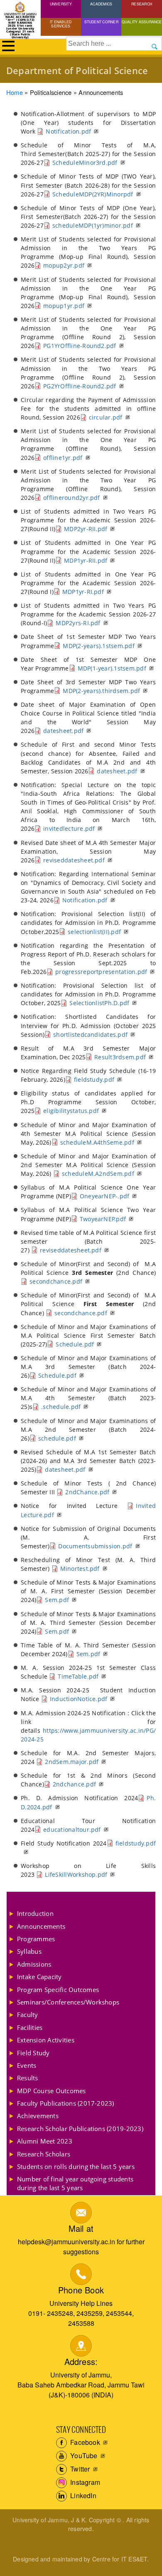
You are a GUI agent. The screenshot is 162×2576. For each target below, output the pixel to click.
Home (15, 92)
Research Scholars (44, 2154)
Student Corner (101, 22)
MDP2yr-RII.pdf (86, 529)
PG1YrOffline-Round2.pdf (80, 346)
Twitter (79, 2469)
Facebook (84, 2442)
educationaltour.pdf (72, 1830)
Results (28, 2078)
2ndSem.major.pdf (72, 1762)
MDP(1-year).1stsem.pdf (112, 668)
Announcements (41, 1926)
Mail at (81, 2228)
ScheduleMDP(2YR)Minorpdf (93, 194)
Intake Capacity (39, 1977)
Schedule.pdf (75, 1344)
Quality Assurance (142, 22)
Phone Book (81, 2290)
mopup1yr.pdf (64, 306)
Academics (101, 4)
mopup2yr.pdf (64, 265)
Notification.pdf (68, 131)
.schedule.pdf (61, 1407)
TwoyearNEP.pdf (103, 1219)
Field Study (33, 2053)
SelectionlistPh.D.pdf (99, 1003)
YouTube (83, 2456)
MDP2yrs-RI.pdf (78, 623)
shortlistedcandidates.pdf (90, 1035)
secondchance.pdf (56, 1281)
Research (142, 4)
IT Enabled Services (61, 24)
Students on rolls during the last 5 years (76, 2166)
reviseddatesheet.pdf (74, 860)
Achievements (38, 2116)
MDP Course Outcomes (52, 2091)
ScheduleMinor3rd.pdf (85, 163)
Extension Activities (46, 2040)
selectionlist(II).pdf (94, 932)
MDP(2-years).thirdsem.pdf (101, 691)
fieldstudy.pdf (94, 1079)
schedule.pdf (57, 1438)
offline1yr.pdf (63, 458)
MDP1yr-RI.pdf (83, 592)
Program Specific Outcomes (58, 1990)
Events (27, 2065)
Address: (81, 2361)
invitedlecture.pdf (69, 828)
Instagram (84, 2482)
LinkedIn (82, 2495)
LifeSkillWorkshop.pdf (76, 1874)
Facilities (30, 2027)
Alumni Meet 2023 (45, 2141)
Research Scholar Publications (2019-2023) (80, 2129)
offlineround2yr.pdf (72, 498)
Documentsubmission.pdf (95, 1546)
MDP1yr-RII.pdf (86, 560)
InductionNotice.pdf (79, 1699)
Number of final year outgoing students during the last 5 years (75, 2183)
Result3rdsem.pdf (120, 1057)
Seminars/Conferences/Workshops (68, 2002)
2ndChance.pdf (87, 1492)
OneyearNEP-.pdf (105, 1196)
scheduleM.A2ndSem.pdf (98, 1174)
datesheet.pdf (63, 731)
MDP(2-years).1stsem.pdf (99, 646)
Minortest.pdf (80, 1569)
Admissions (34, 1964)
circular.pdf (106, 417)
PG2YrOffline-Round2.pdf (80, 386)
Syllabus (29, 1951)
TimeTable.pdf (78, 1676)
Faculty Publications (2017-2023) (66, 2103)
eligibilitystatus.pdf (71, 1111)
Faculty (28, 2015)
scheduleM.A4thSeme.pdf (97, 1142)
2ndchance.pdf (74, 1784)
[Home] (20, 9)
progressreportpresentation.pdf (101, 972)
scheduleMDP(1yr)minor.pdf (93, 225)
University (61, 4)
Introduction (35, 1913)
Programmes (36, 1939)
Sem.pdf (57, 1600)
